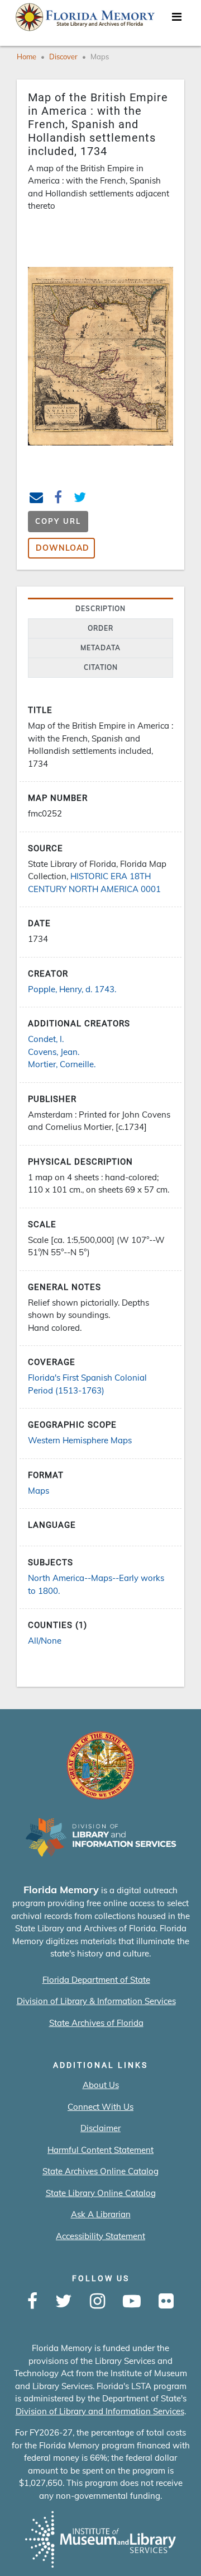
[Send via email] (37, 499)
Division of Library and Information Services (100, 2411)
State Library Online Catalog (101, 2193)
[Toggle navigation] (176, 20)
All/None (45, 1641)
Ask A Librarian (101, 2214)
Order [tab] (100, 628)
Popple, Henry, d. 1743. (72, 989)
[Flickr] (166, 2302)
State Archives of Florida (96, 2023)
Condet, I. (46, 1039)
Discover (63, 57)
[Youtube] (132, 2302)
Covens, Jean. (54, 1052)
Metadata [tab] (100, 648)
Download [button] (63, 548)
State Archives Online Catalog (100, 2171)
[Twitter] (64, 2302)
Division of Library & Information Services (96, 2001)
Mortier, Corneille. (62, 1064)
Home (27, 57)
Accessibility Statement (100, 2236)
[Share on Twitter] (80, 499)
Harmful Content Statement (100, 2150)
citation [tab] (101, 667)
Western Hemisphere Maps (80, 1440)
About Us (101, 2085)
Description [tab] (100, 609)
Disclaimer (100, 2128)
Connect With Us (100, 2107)
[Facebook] (32, 2302)
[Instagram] (97, 2302)
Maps (100, 57)
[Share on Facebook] (58, 499)
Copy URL (58, 521)
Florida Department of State (96, 1980)
